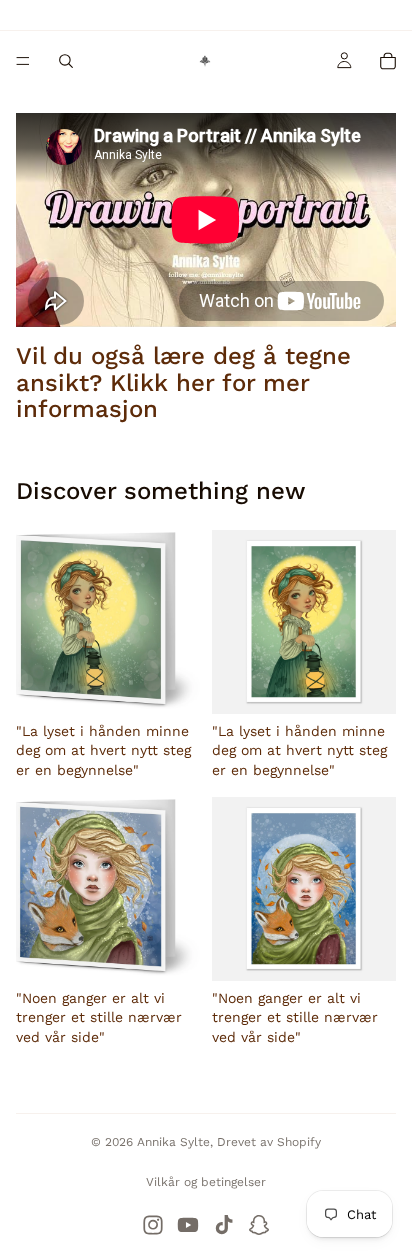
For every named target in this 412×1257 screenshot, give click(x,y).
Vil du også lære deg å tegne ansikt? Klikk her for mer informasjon (183, 382)
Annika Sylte (173, 1142)
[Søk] (66, 61)
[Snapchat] (259, 1225)
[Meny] (23, 61)
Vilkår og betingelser (206, 1182)
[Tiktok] (224, 1225)
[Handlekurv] (388, 61)
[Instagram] (153, 1225)
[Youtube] (188, 1225)
